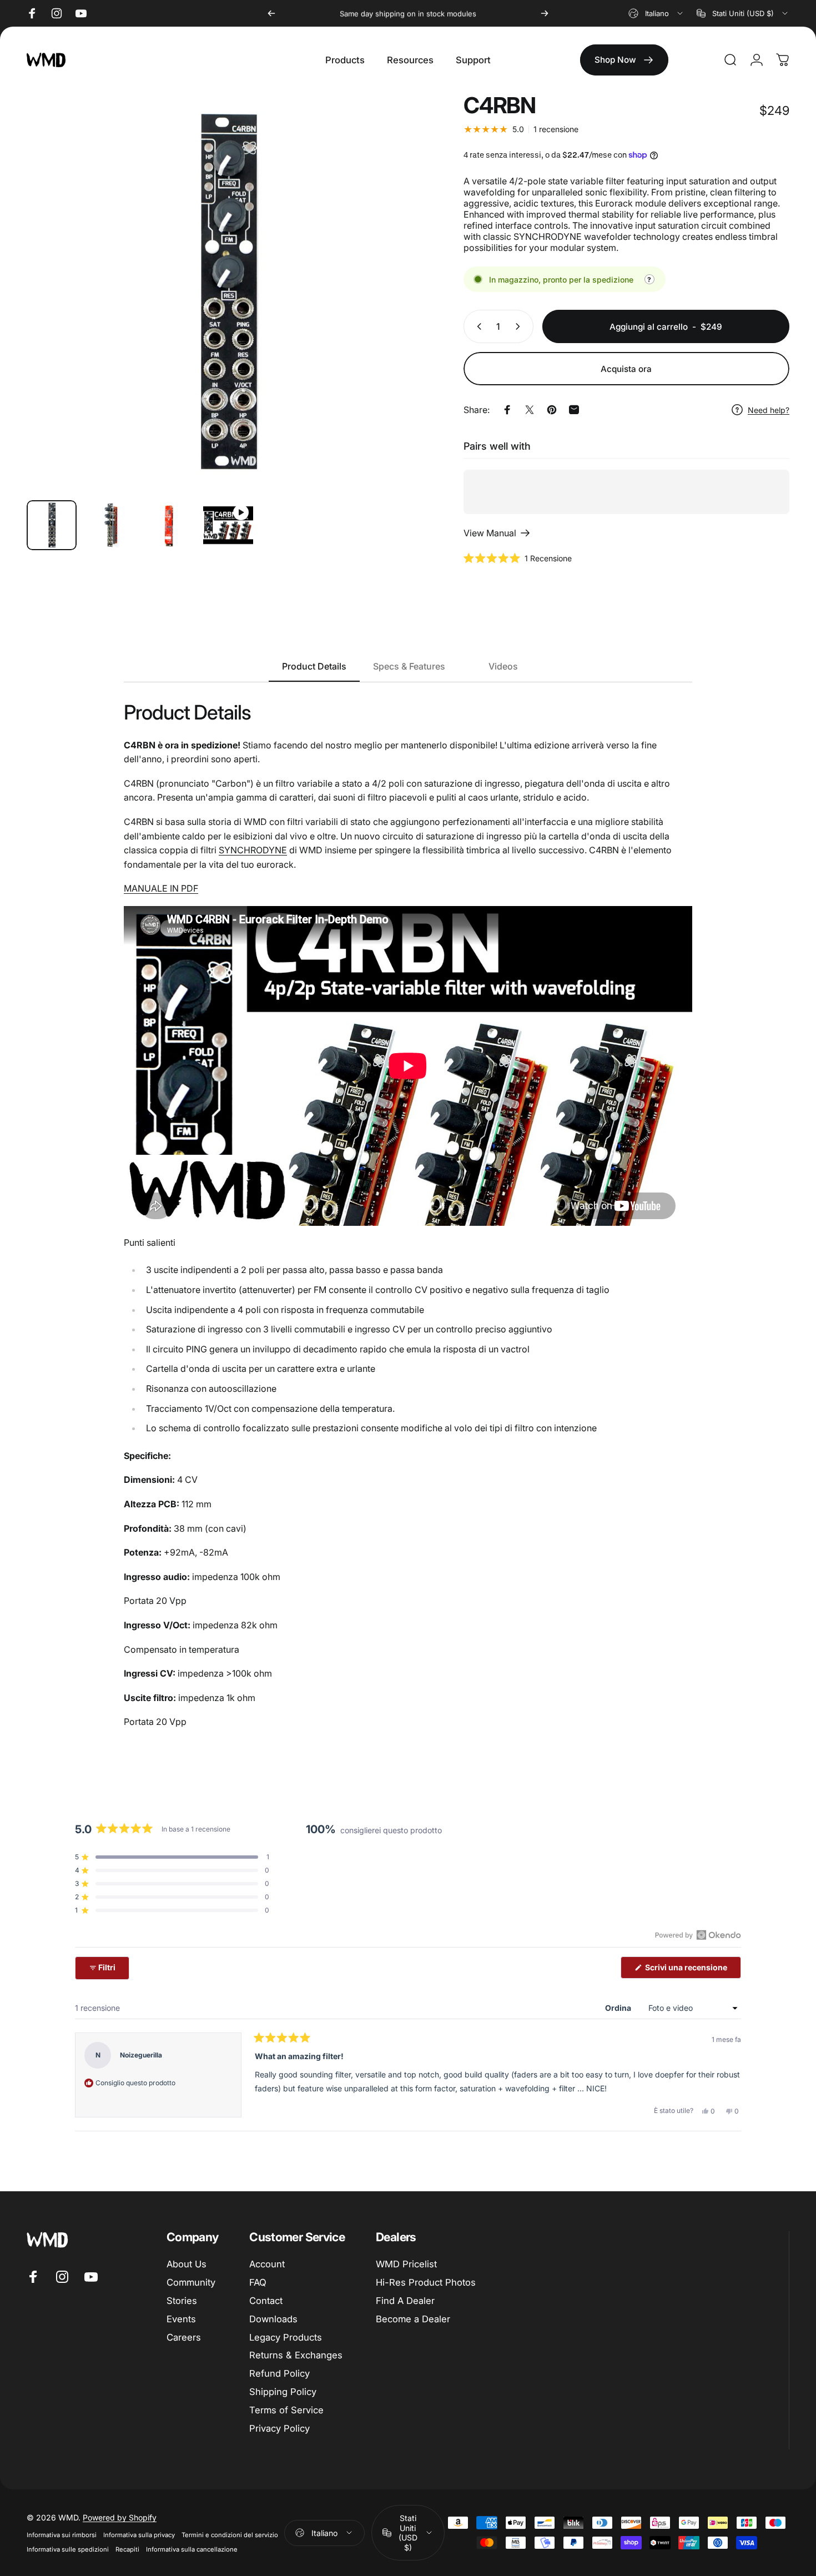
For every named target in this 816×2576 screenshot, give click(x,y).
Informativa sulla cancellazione (192, 2549)
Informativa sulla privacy (139, 2535)
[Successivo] (545, 13)
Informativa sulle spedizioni (68, 2549)
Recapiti (127, 2549)
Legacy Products (286, 2337)
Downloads (273, 2319)
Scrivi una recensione (692, 1970)
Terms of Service (286, 2410)
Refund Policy (279, 2373)
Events (181, 2319)
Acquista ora (626, 369)
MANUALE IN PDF (161, 888)
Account (267, 2264)
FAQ (258, 2282)
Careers (184, 2337)
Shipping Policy (283, 2392)
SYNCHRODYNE (253, 850)
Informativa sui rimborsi (62, 2535)
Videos (503, 666)
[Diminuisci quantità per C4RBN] (477, 326)
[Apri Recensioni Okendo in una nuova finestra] (698, 1935)
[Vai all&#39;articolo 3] (169, 525)
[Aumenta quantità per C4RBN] (520, 326)
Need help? (769, 410)
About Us (187, 2264)
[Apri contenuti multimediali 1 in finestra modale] (226, 292)
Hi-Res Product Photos (426, 2282)
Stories (182, 2301)
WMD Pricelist (406, 2264)
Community (191, 2282)
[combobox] (656, 13)
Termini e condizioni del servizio (230, 2535)
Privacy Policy (279, 2428)
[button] (518, 558)
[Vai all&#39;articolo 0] (52, 525)
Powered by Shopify (120, 2517)
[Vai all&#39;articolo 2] (110, 525)
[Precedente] (271, 13)
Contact (266, 2301)
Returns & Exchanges (296, 2355)
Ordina (619, 2008)
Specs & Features (409, 666)
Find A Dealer (405, 2301)
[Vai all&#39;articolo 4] (228, 525)
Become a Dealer (413, 2319)
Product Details (314, 666)
